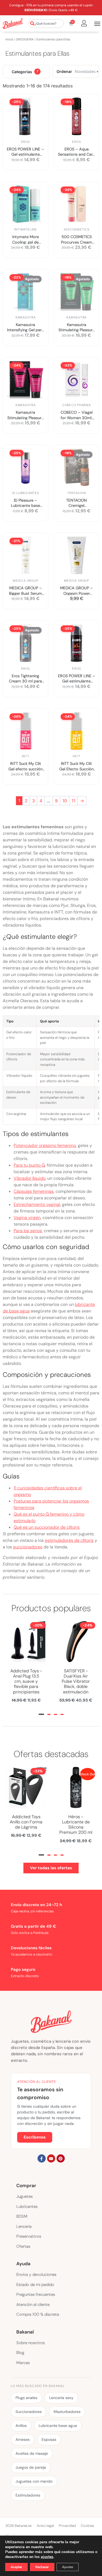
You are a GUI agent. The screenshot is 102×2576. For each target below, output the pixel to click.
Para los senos (28, 1231)
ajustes (47, 2557)
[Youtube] (51, 2158)
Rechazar (42, 2567)
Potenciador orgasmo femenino (45, 1145)
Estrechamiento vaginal (37, 1204)
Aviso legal (45, 2526)
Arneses (23, 2439)
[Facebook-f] (42, 2158)
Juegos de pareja (31, 2467)
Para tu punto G (29, 1165)
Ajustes (68, 2567)
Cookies (87, 2526)
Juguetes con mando (34, 2481)
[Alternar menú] (97, 24)
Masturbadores (67, 2412)
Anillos (21, 2426)
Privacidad (67, 2526)
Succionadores (29, 2412)
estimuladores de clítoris (69, 1540)
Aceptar (16, 2567)
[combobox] (46, 23)
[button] (41, 1714)
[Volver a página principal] (13, 23)
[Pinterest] (61, 2158)
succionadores (28, 1547)
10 (65, 801)
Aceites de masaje (32, 2453)
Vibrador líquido (30, 1178)
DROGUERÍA (25, 39)
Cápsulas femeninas (34, 1191)
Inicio (9, 39)
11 (73, 801)
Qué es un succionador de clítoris (47, 1527)
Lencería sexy (61, 2398)
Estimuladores (28, 2495)
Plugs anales (26, 2398)
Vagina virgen (27, 1218)
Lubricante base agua (58, 2426)
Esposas (49, 2439)
